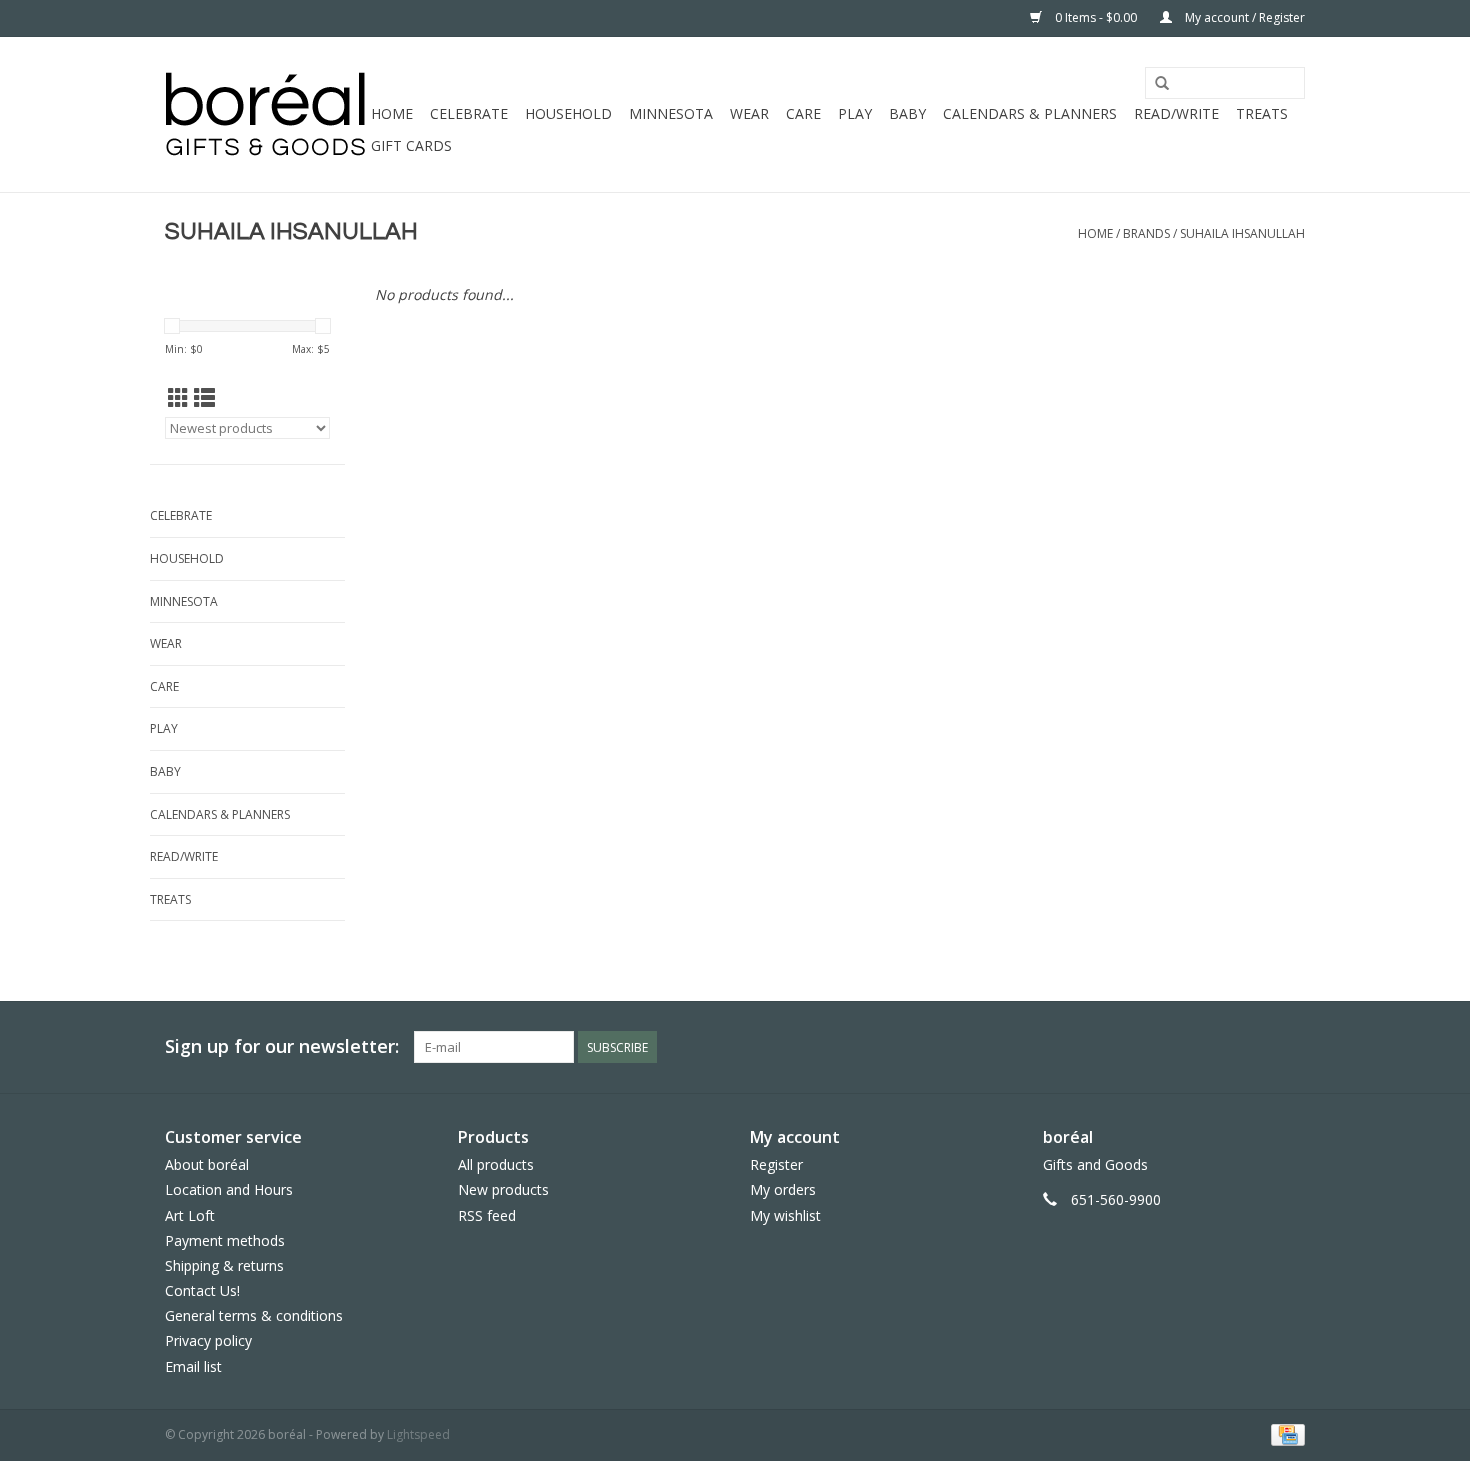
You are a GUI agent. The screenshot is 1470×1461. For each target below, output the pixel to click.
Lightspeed (418, 1434)
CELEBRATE (469, 113)
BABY (907, 113)
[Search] (1162, 84)
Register (776, 1164)
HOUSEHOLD (568, 113)
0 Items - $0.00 (1096, 17)
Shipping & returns (224, 1265)
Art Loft (190, 1215)
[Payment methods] (1284, 1433)
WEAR (749, 113)
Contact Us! (202, 1290)
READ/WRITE (1176, 113)
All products (496, 1164)
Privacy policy (208, 1340)
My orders (783, 1189)
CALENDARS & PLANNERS (1030, 113)
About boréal (207, 1164)
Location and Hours (229, 1189)
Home (392, 113)
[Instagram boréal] (1289, 1047)
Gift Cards (411, 145)
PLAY (855, 113)
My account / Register (1243, 17)
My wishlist (785, 1215)
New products (503, 1189)
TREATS (1262, 113)
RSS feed (487, 1215)
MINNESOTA (671, 113)
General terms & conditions (254, 1315)
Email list (193, 1366)
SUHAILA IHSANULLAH (1242, 233)
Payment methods (225, 1240)
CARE (803, 113)
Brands (1146, 233)
